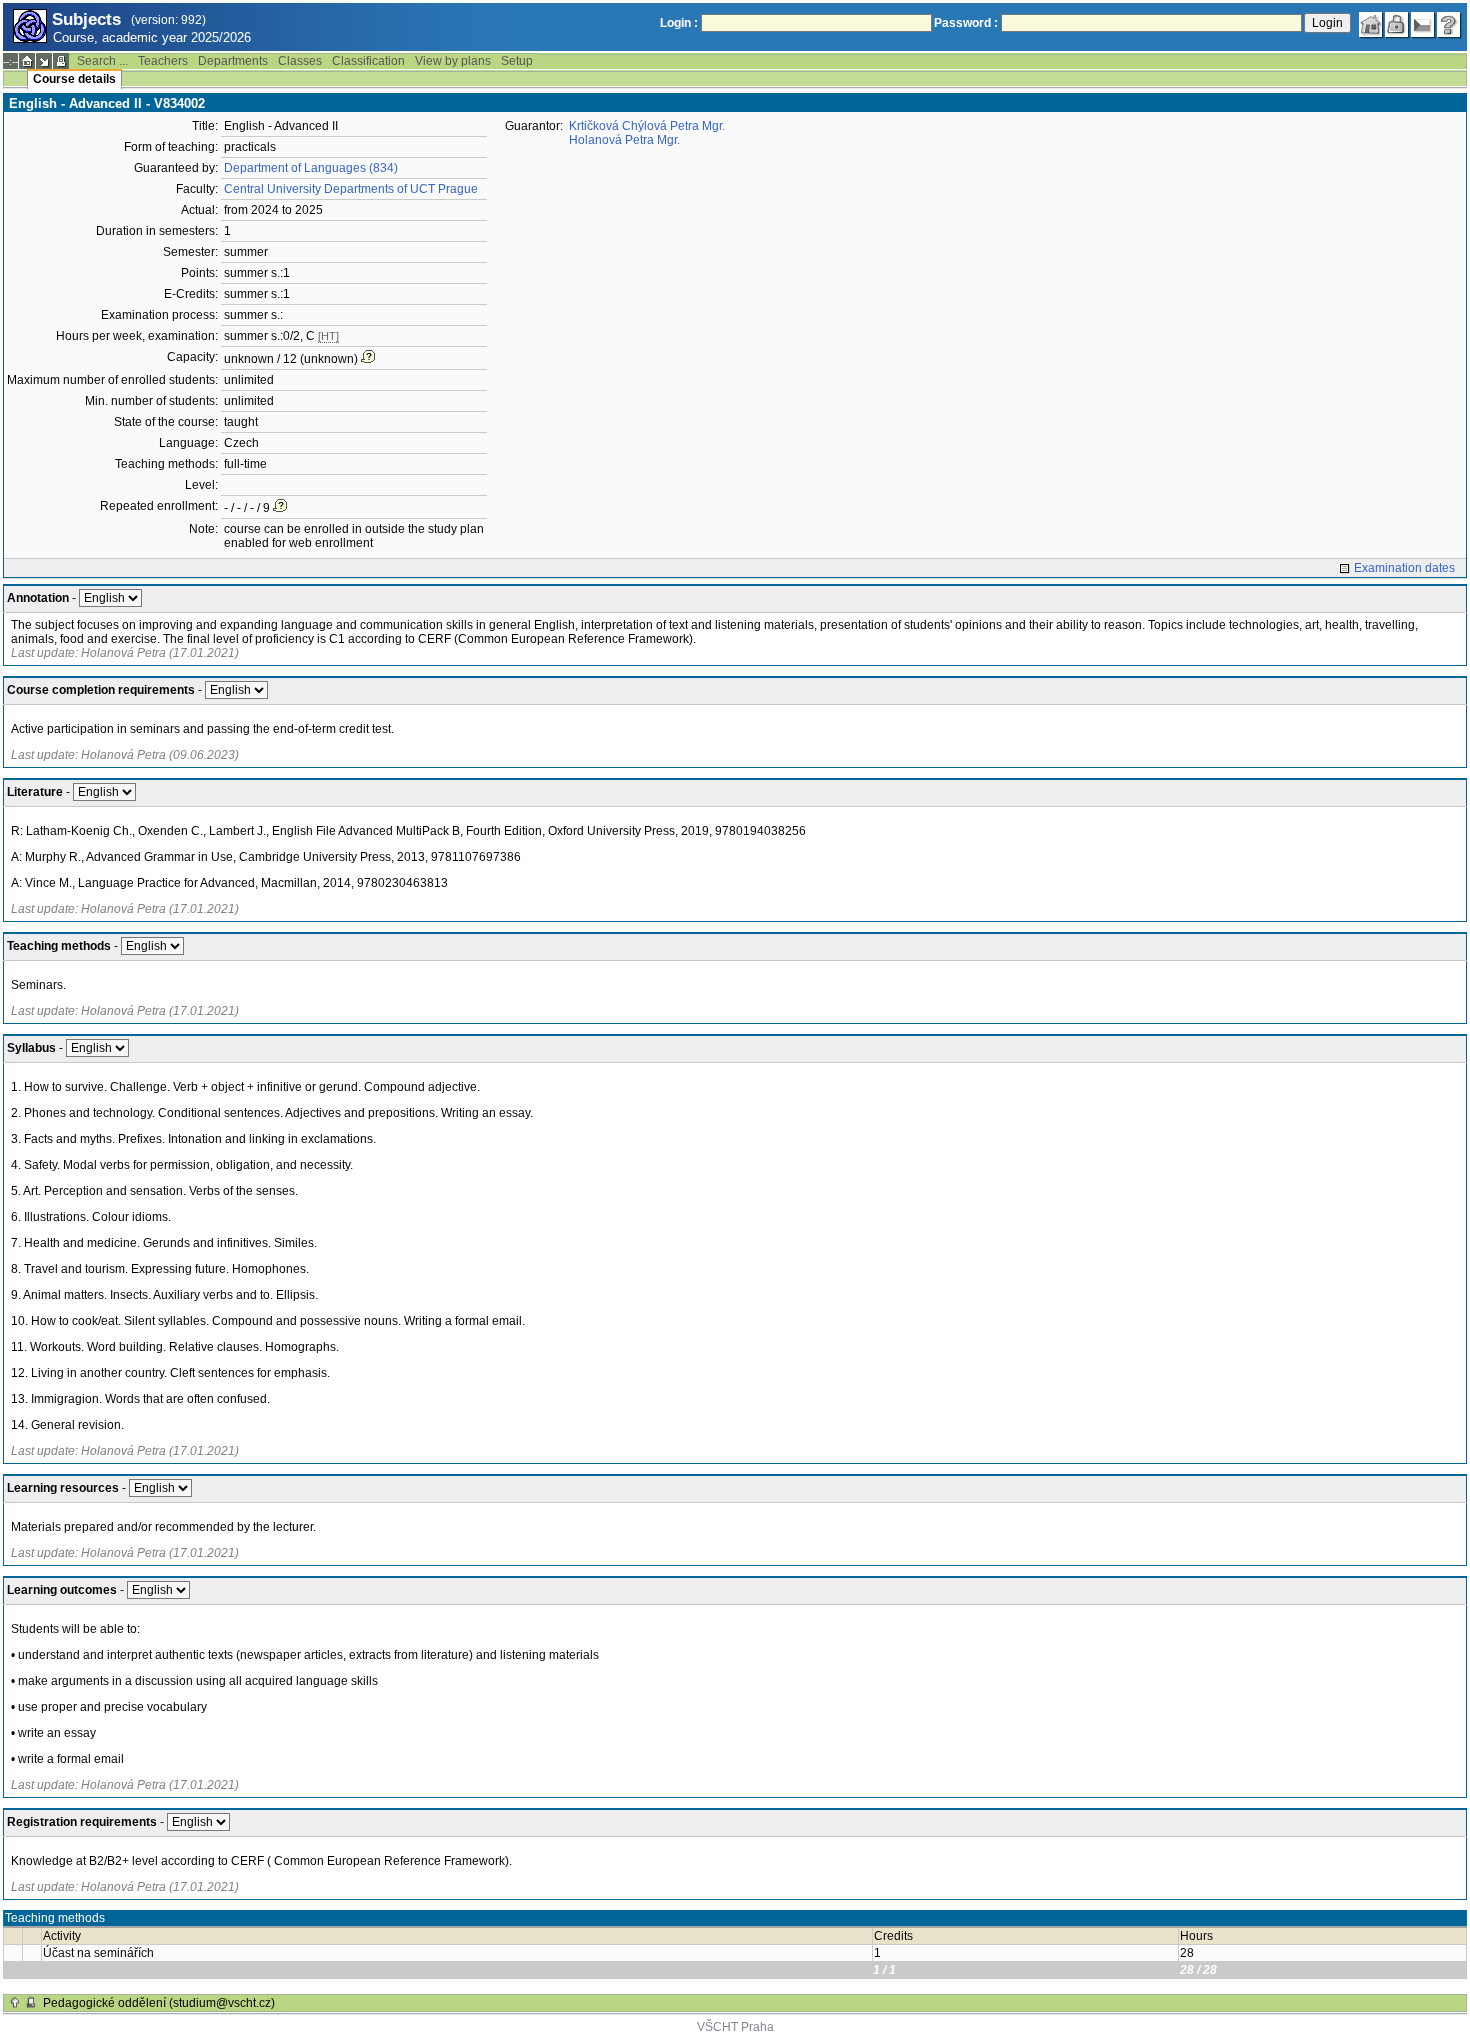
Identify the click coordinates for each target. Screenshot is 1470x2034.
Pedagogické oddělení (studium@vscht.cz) (159, 2003)
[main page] (1371, 25)
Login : (679, 23)
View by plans (453, 61)
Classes (300, 61)
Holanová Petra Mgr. (624, 140)
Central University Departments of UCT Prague (351, 189)
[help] (1449, 25)
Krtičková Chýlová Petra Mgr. (647, 126)
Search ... (102, 61)
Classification (368, 61)
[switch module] (44, 61)
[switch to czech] (1423, 25)
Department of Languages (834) (311, 168)
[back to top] (15, 2003)
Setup (517, 61)
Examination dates (1404, 568)
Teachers (163, 61)
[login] (1397, 25)
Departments (233, 61)
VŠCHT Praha (735, 2027)
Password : (966, 23)
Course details (74, 79)
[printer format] (61, 61)
